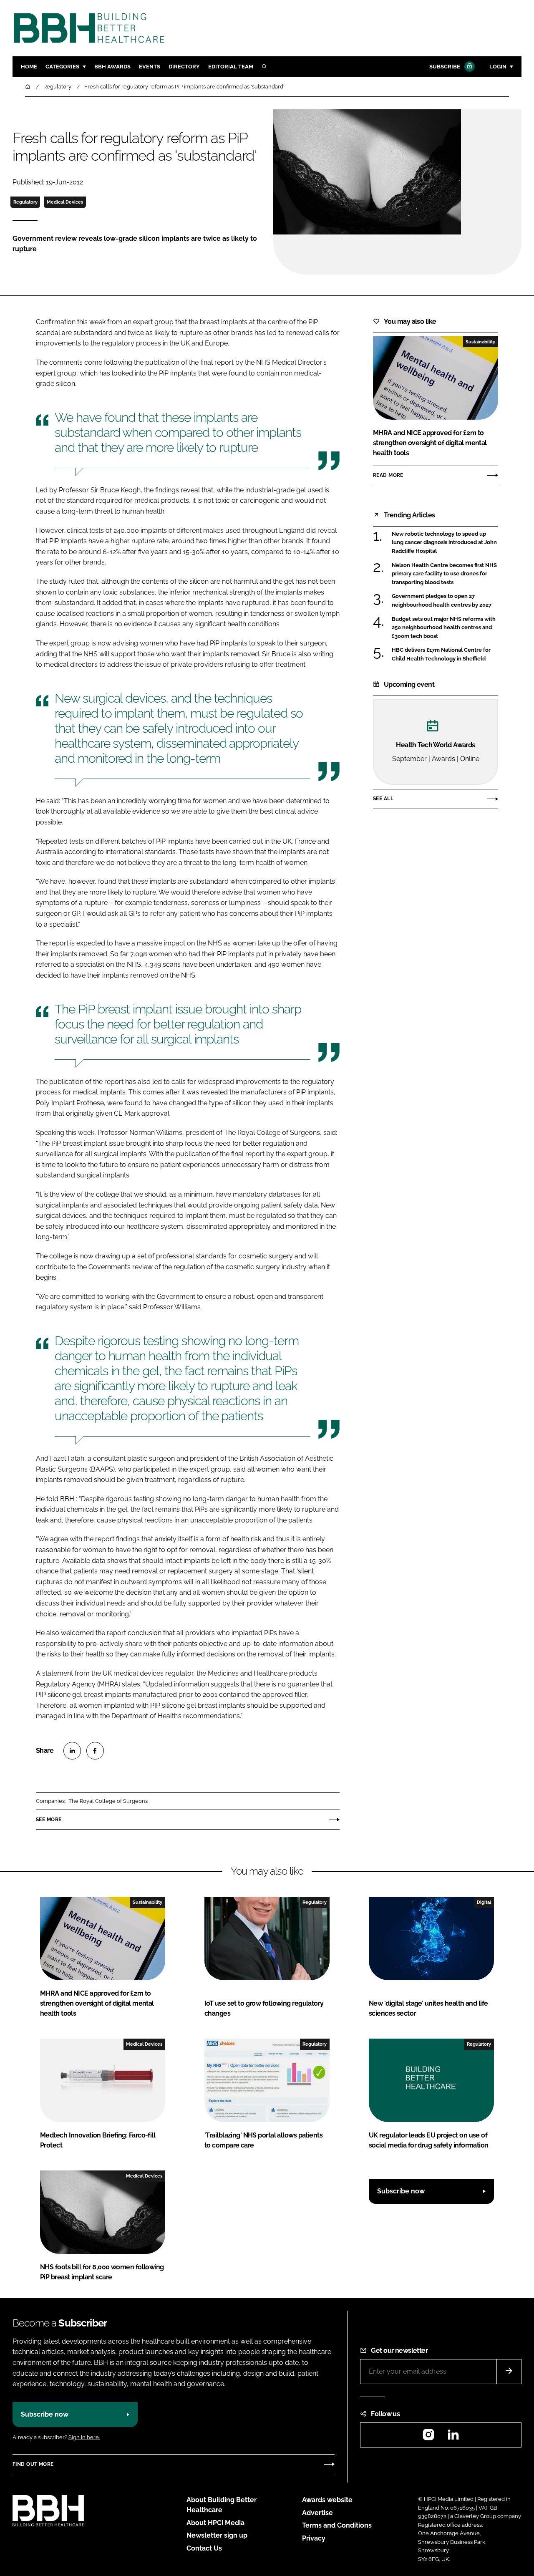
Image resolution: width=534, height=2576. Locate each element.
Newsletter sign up (217, 2535)
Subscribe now (401, 2191)
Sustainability (480, 342)
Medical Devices (65, 202)
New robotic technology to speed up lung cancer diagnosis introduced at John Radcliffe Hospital (444, 543)
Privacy (314, 2538)
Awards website (327, 2500)
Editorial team (231, 67)
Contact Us (204, 2548)
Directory (184, 67)
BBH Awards (112, 67)
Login (498, 67)
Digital (484, 1902)
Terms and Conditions (337, 2525)
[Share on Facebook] (95, 1751)
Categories (62, 67)
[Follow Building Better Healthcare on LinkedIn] (453, 2437)
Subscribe (445, 67)
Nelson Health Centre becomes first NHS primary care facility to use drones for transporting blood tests (444, 574)
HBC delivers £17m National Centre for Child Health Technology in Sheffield (441, 654)
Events (150, 67)
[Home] (28, 87)
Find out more (33, 2464)
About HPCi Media (215, 2523)
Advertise (317, 2513)
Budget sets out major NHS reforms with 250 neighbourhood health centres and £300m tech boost (444, 628)
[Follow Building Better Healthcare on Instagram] (428, 2437)
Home (29, 67)
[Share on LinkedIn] (72, 1751)
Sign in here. (84, 2437)
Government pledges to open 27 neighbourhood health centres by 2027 (442, 601)
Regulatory (25, 202)
